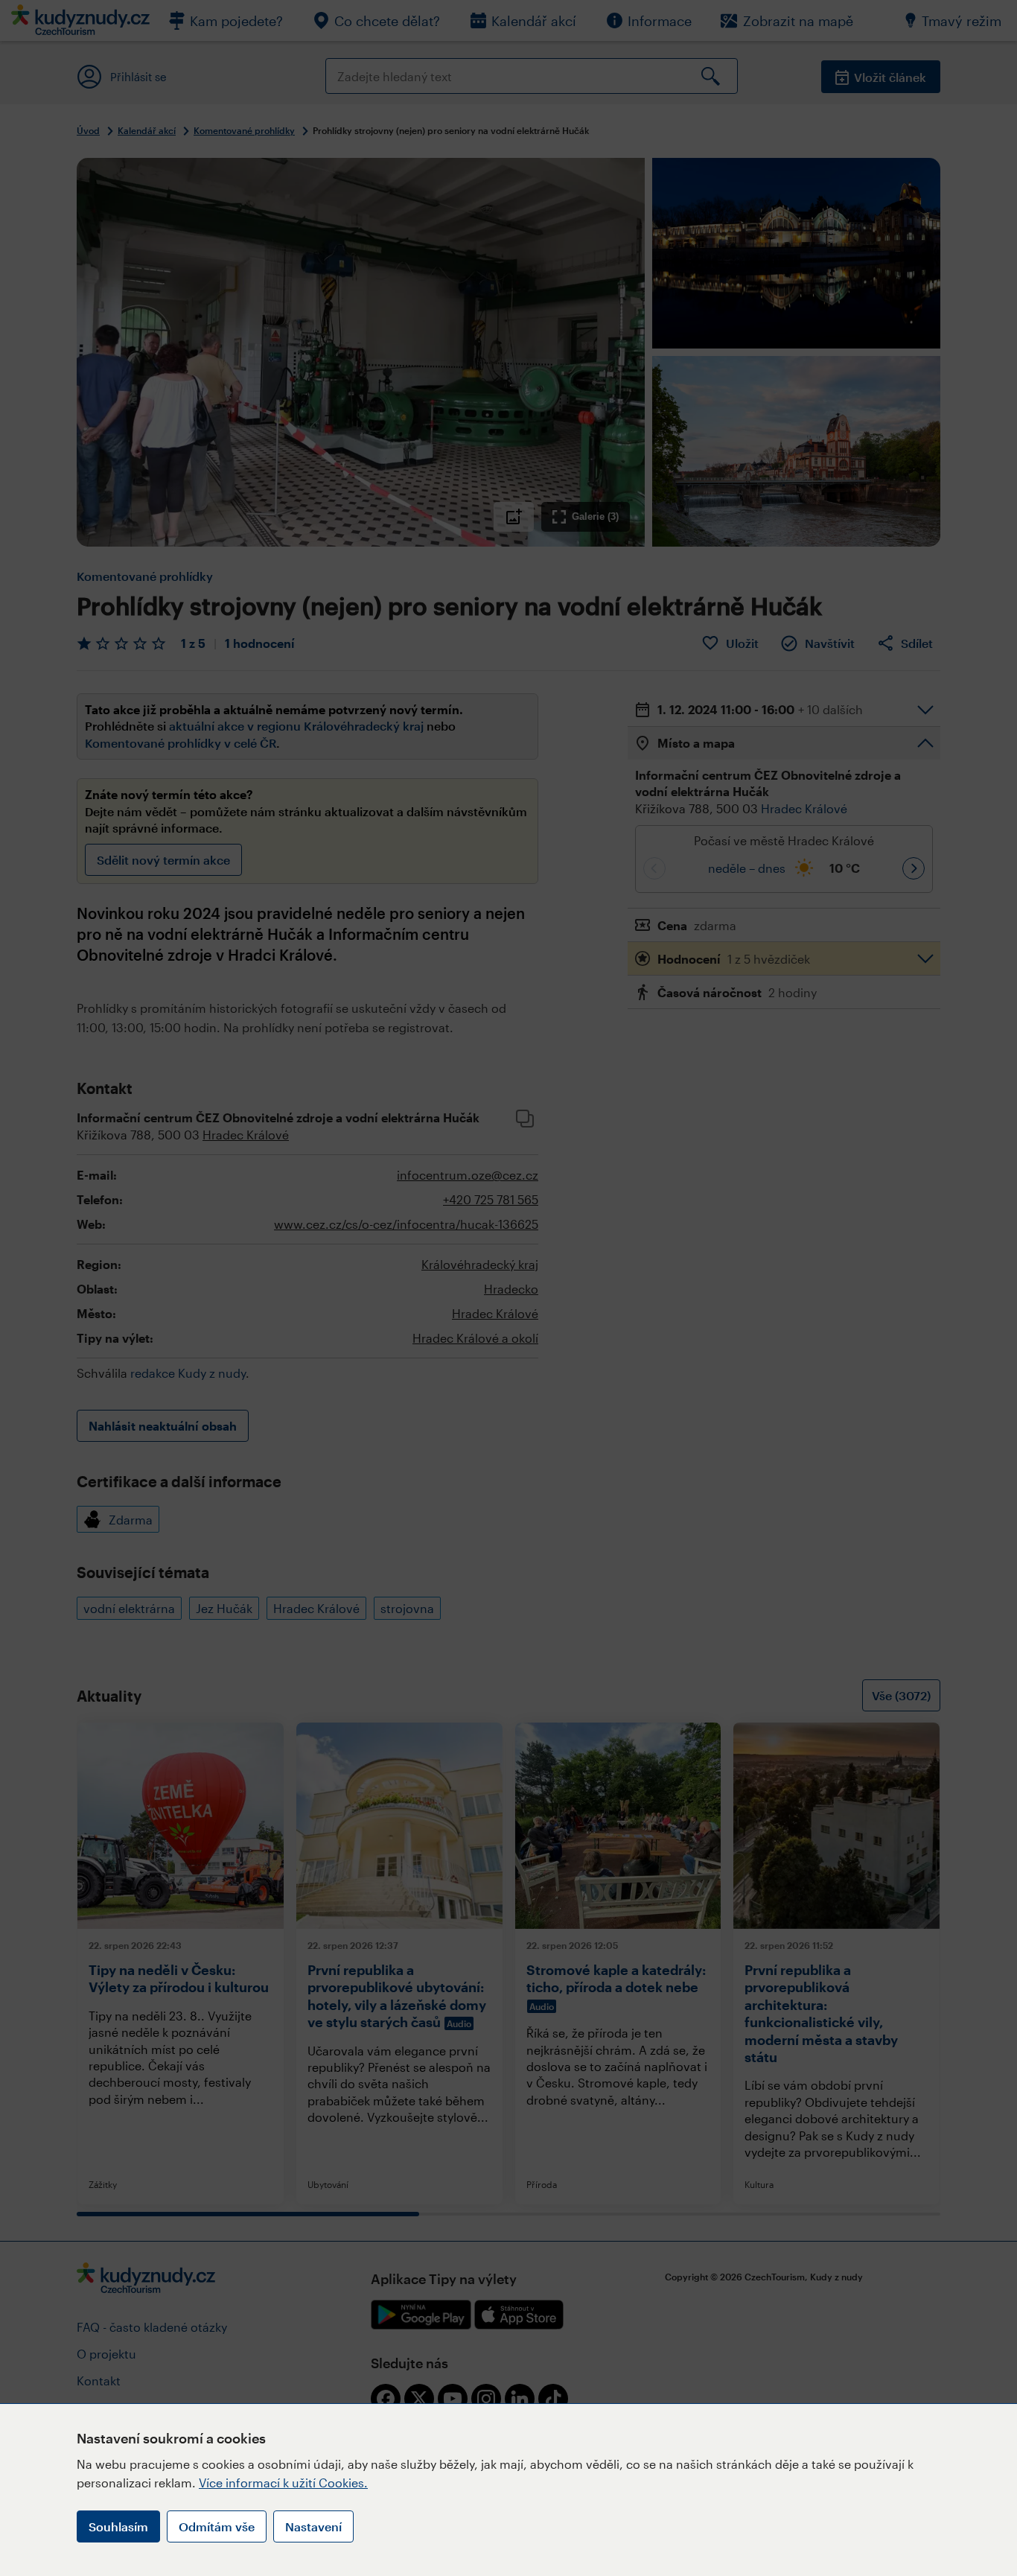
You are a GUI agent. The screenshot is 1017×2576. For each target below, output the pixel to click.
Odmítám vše (217, 2526)
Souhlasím (118, 2526)
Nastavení (313, 2526)
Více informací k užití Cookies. (283, 2483)
